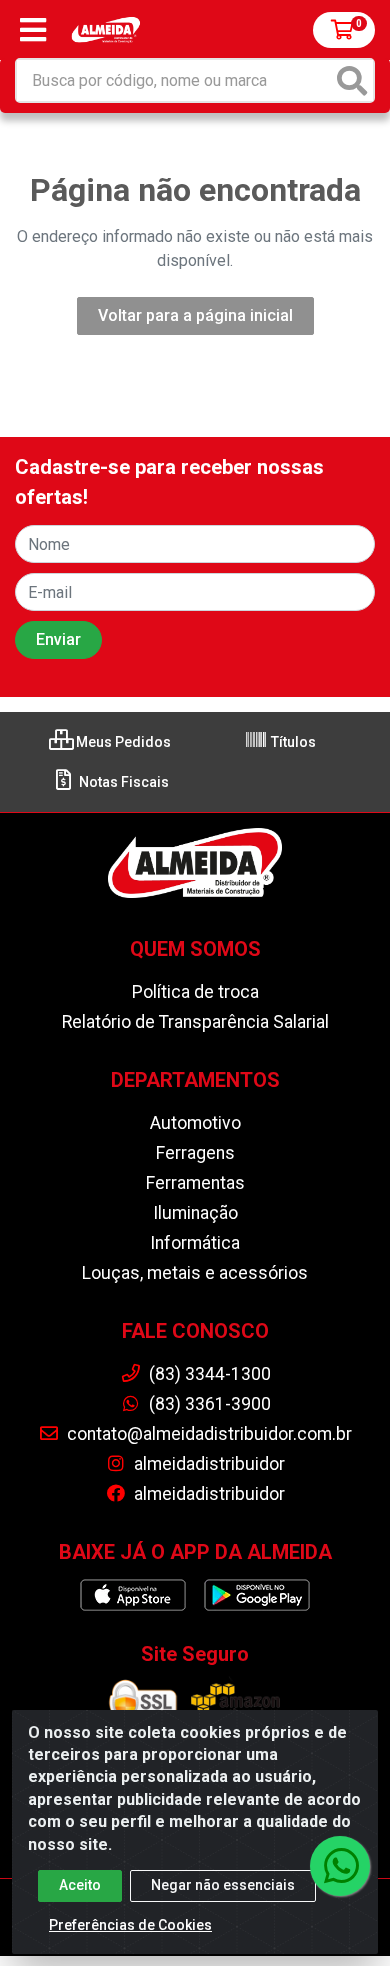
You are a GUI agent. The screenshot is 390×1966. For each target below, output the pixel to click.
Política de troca (195, 992)
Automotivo (195, 1123)
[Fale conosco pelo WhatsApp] (340, 1866)
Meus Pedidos (122, 742)
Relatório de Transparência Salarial (195, 1022)
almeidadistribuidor (207, 1464)
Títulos (292, 742)
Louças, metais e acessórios (195, 1273)
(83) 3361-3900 (208, 1404)
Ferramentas (195, 1183)
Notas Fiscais (122, 782)
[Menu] (33, 30)
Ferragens (195, 1153)
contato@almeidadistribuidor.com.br (207, 1434)
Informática (195, 1243)
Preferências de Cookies (130, 1925)
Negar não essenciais (223, 1885)
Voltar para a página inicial (195, 315)
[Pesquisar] (352, 80)
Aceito (80, 1885)
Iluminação (195, 1213)
